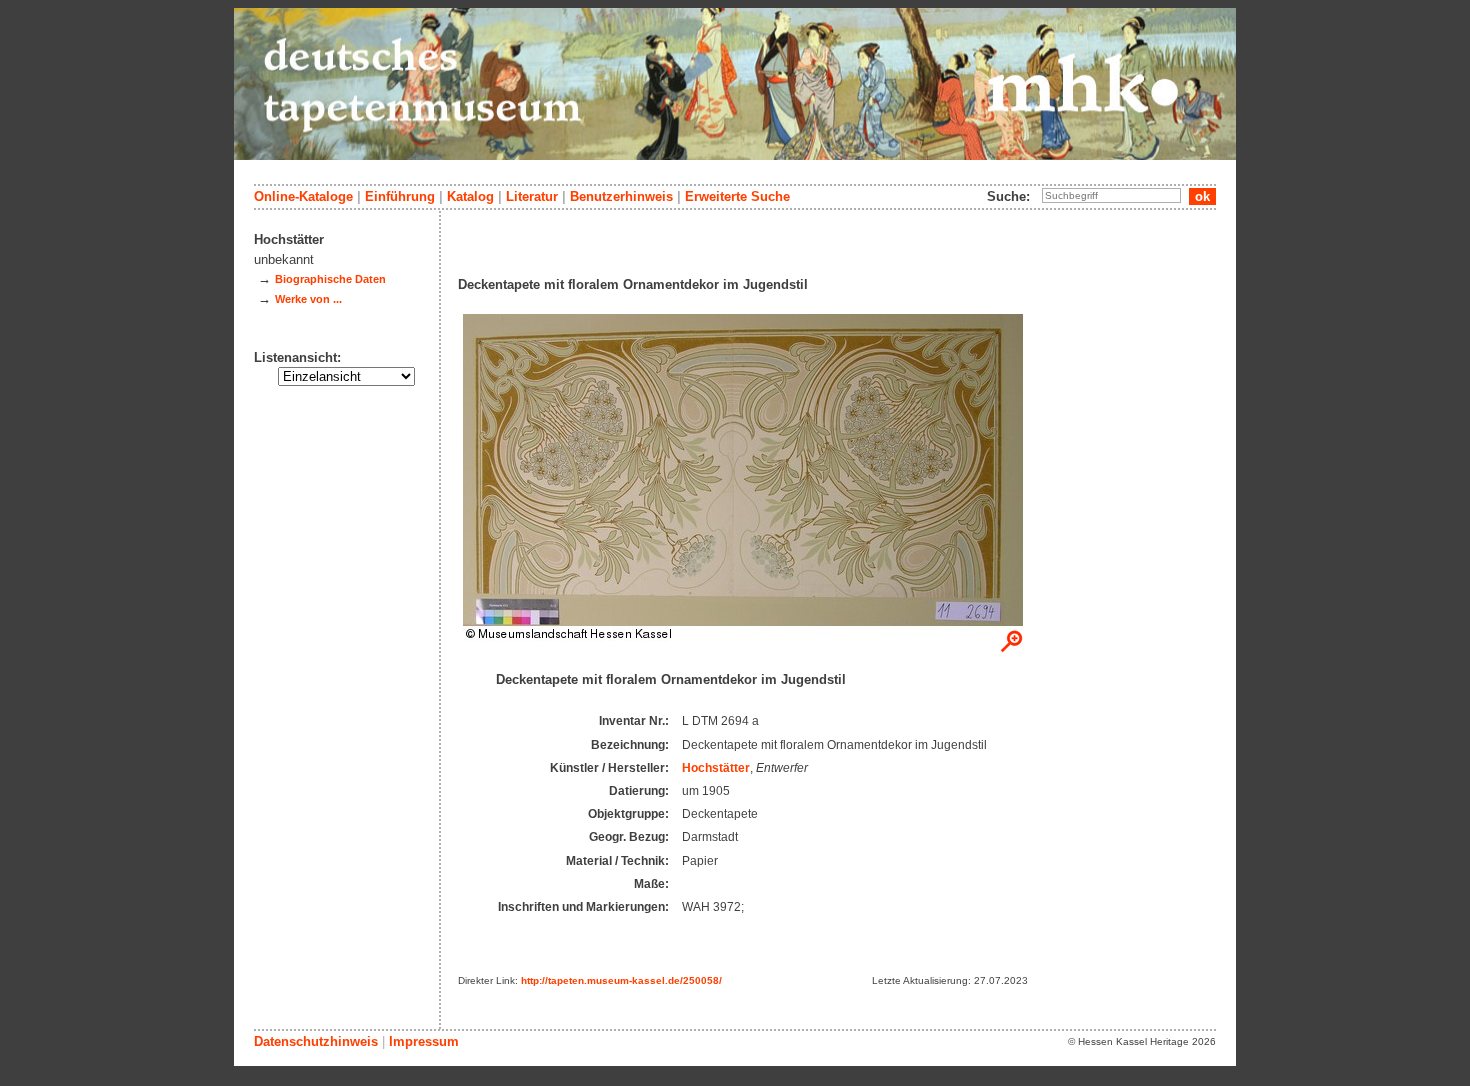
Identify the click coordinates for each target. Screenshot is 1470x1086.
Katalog (470, 196)
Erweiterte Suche (737, 196)
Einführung (400, 196)
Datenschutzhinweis (316, 1041)
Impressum (424, 1041)
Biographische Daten (330, 279)
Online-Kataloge (303, 196)
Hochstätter (716, 768)
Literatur (532, 196)
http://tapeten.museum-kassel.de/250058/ (621, 980)
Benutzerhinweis (621, 196)
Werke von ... (308, 299)
